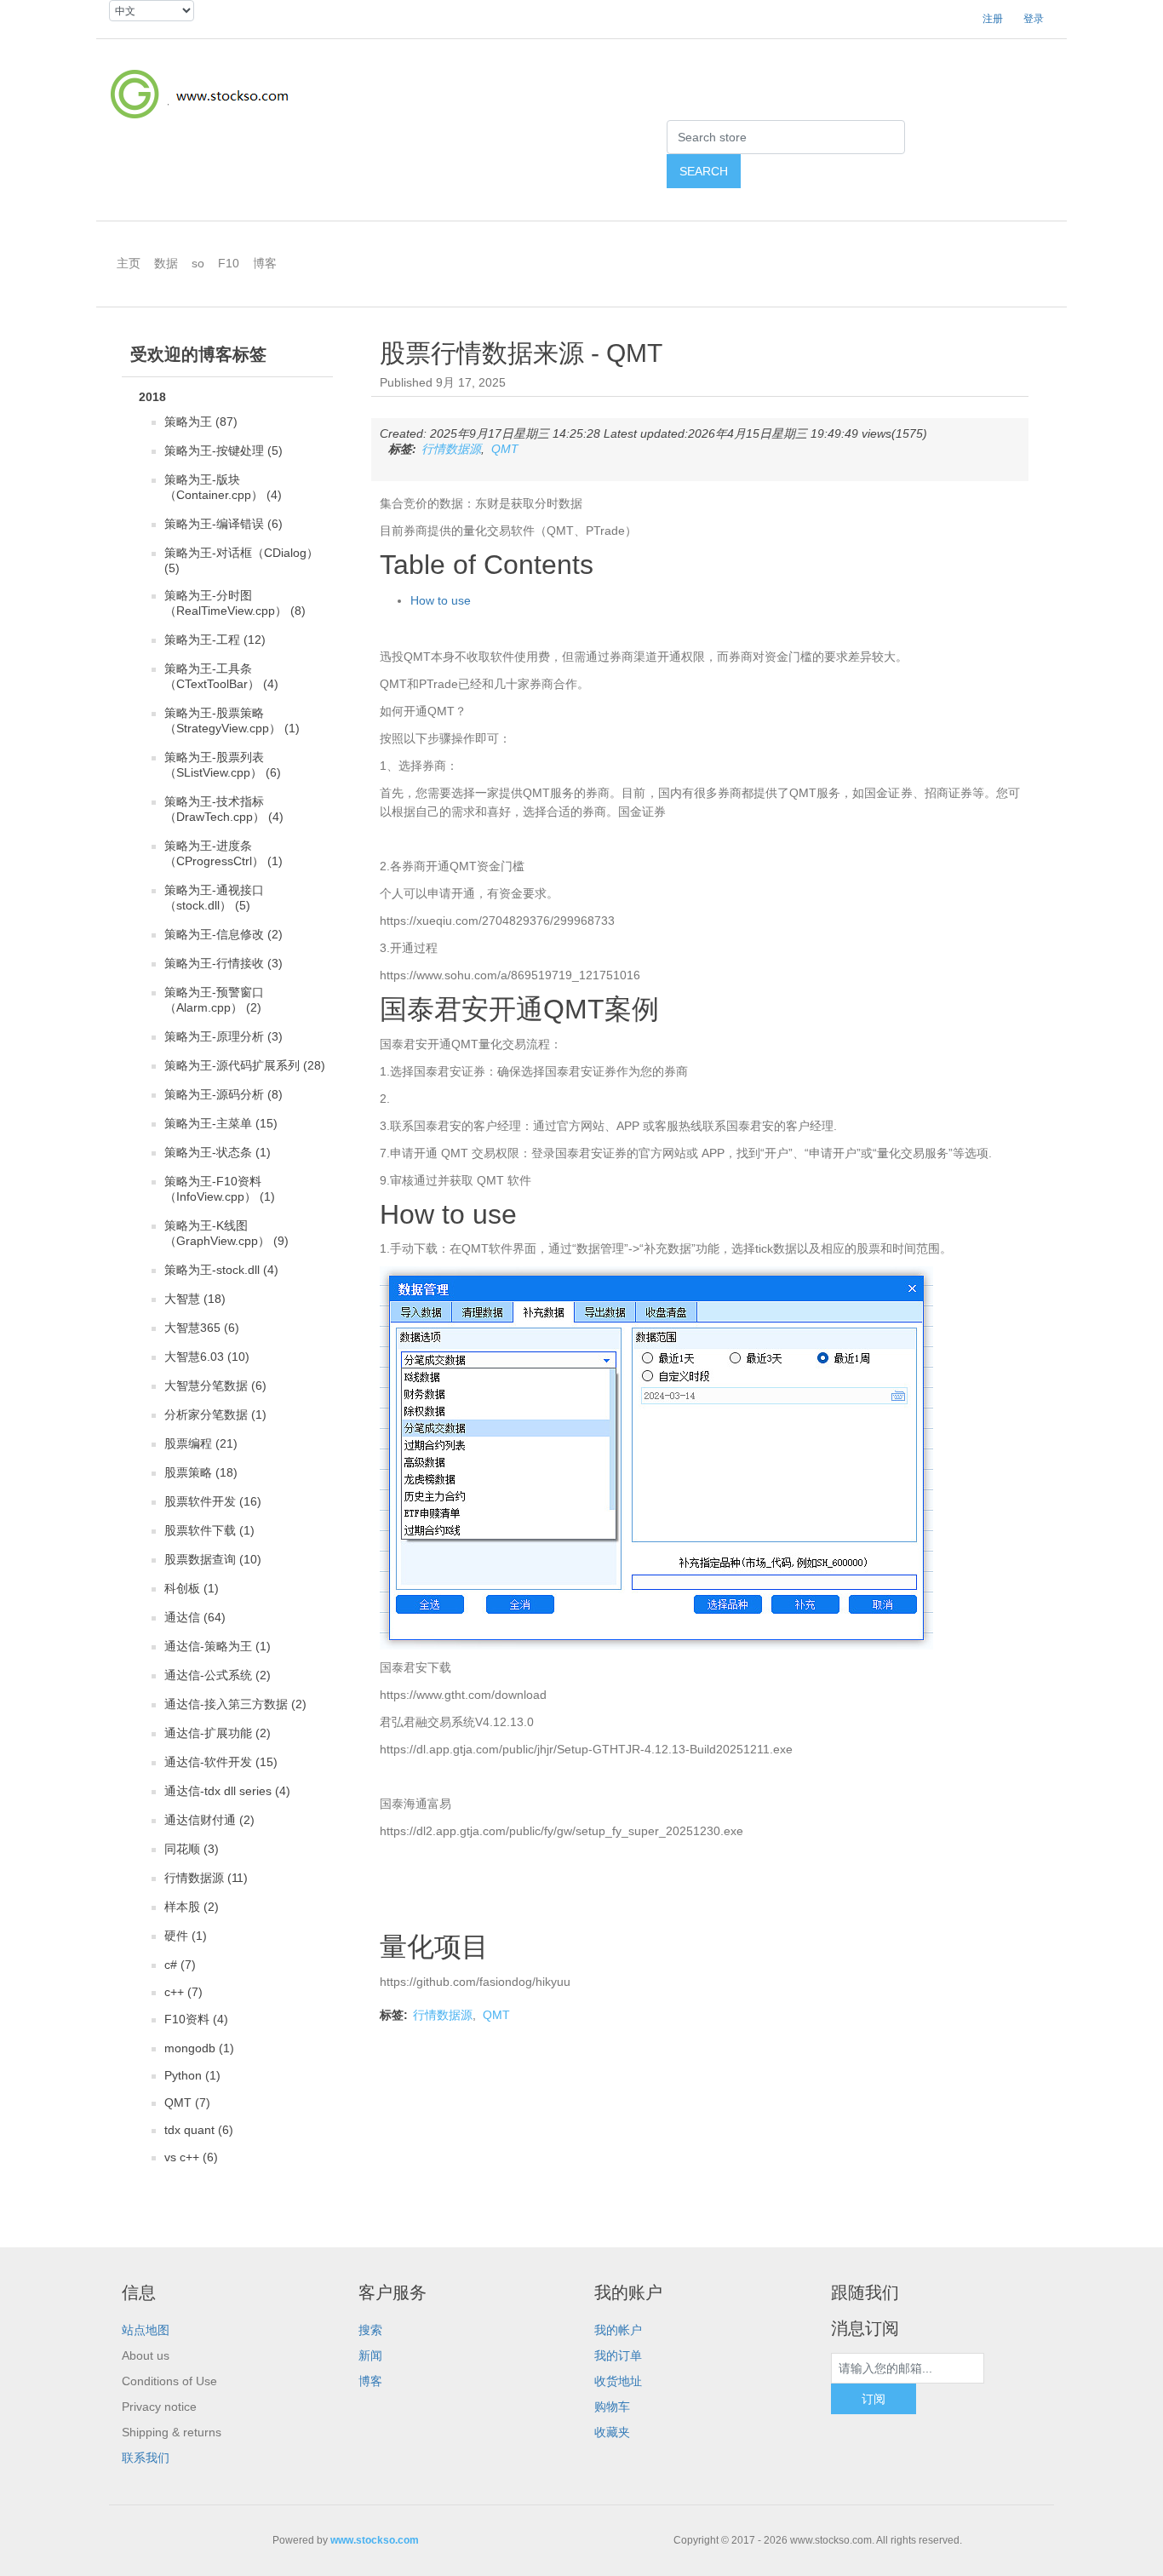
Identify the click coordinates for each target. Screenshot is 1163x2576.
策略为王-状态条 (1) (218, 1152)
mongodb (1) (199, 2048)
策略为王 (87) (201, 422)
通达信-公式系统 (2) (218, 1675)
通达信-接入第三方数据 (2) (235, 1704)
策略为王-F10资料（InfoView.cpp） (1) (220, 1189)
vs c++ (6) (191, 2157)
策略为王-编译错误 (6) (223, 524)
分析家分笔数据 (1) (215, 1414)
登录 (1034, 19)
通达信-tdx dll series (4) (227, 1791)
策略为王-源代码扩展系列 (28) (245, 1065)
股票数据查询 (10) (213, 1559)
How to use (441, 600)
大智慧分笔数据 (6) (215, 1386)
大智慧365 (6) (202, 1328)
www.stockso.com (375, 2540)
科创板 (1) (192, 1588)
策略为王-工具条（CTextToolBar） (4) (221, 676)
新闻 (370, 2355)
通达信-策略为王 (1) (218, 1646)
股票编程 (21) (201, 1443)
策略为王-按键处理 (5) (223, 450)
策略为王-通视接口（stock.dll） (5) (214, 898)
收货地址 (618, 2381)
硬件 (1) (186, 1936)
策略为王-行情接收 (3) (223, 963)
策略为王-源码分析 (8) (223, 1094)
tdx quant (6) (199, 2130)
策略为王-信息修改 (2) (223, 934)
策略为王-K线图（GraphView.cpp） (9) (226, 1233)
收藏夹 (612, 2432)
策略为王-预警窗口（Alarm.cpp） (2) (214, 1000)
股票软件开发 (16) (213, 1501)
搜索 (370, 2330)
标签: (402, 449)
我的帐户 (618, 2330)
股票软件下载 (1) (209, 1530)
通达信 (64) (195, 1617)
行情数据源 (451, 449)
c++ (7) (183, 1992)
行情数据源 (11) (206, 1878)
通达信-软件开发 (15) (221, 1762)
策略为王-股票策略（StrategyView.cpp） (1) (232, 720)
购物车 (612, 2407)
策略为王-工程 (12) (215, 640)
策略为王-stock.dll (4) (221, 1270)
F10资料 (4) (196, 2019)
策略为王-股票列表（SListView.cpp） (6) (223, 765)
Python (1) (192, 2075)
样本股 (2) (192, 1907)
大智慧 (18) (195, 1299)
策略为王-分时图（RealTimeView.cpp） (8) (235, 603)
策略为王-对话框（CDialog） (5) (241, 560)
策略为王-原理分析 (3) (223, 1036)
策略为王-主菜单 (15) (221, 1123)
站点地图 (146, 2330)
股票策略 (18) (201, 1472)
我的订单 (618, 2355)
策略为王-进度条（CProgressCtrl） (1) (223, 853)
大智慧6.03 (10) (207, 1357)
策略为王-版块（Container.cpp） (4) (223, 487)
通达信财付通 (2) (209, 1820)
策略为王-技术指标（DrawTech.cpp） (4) (224, 809)
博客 (370, 2381)
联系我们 (146, 2458)
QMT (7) (187, 2103)
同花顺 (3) (192, 1849)
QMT (505, 449)
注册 (993, 19)
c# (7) (180, 1965)
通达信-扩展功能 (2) (218, 1733)
